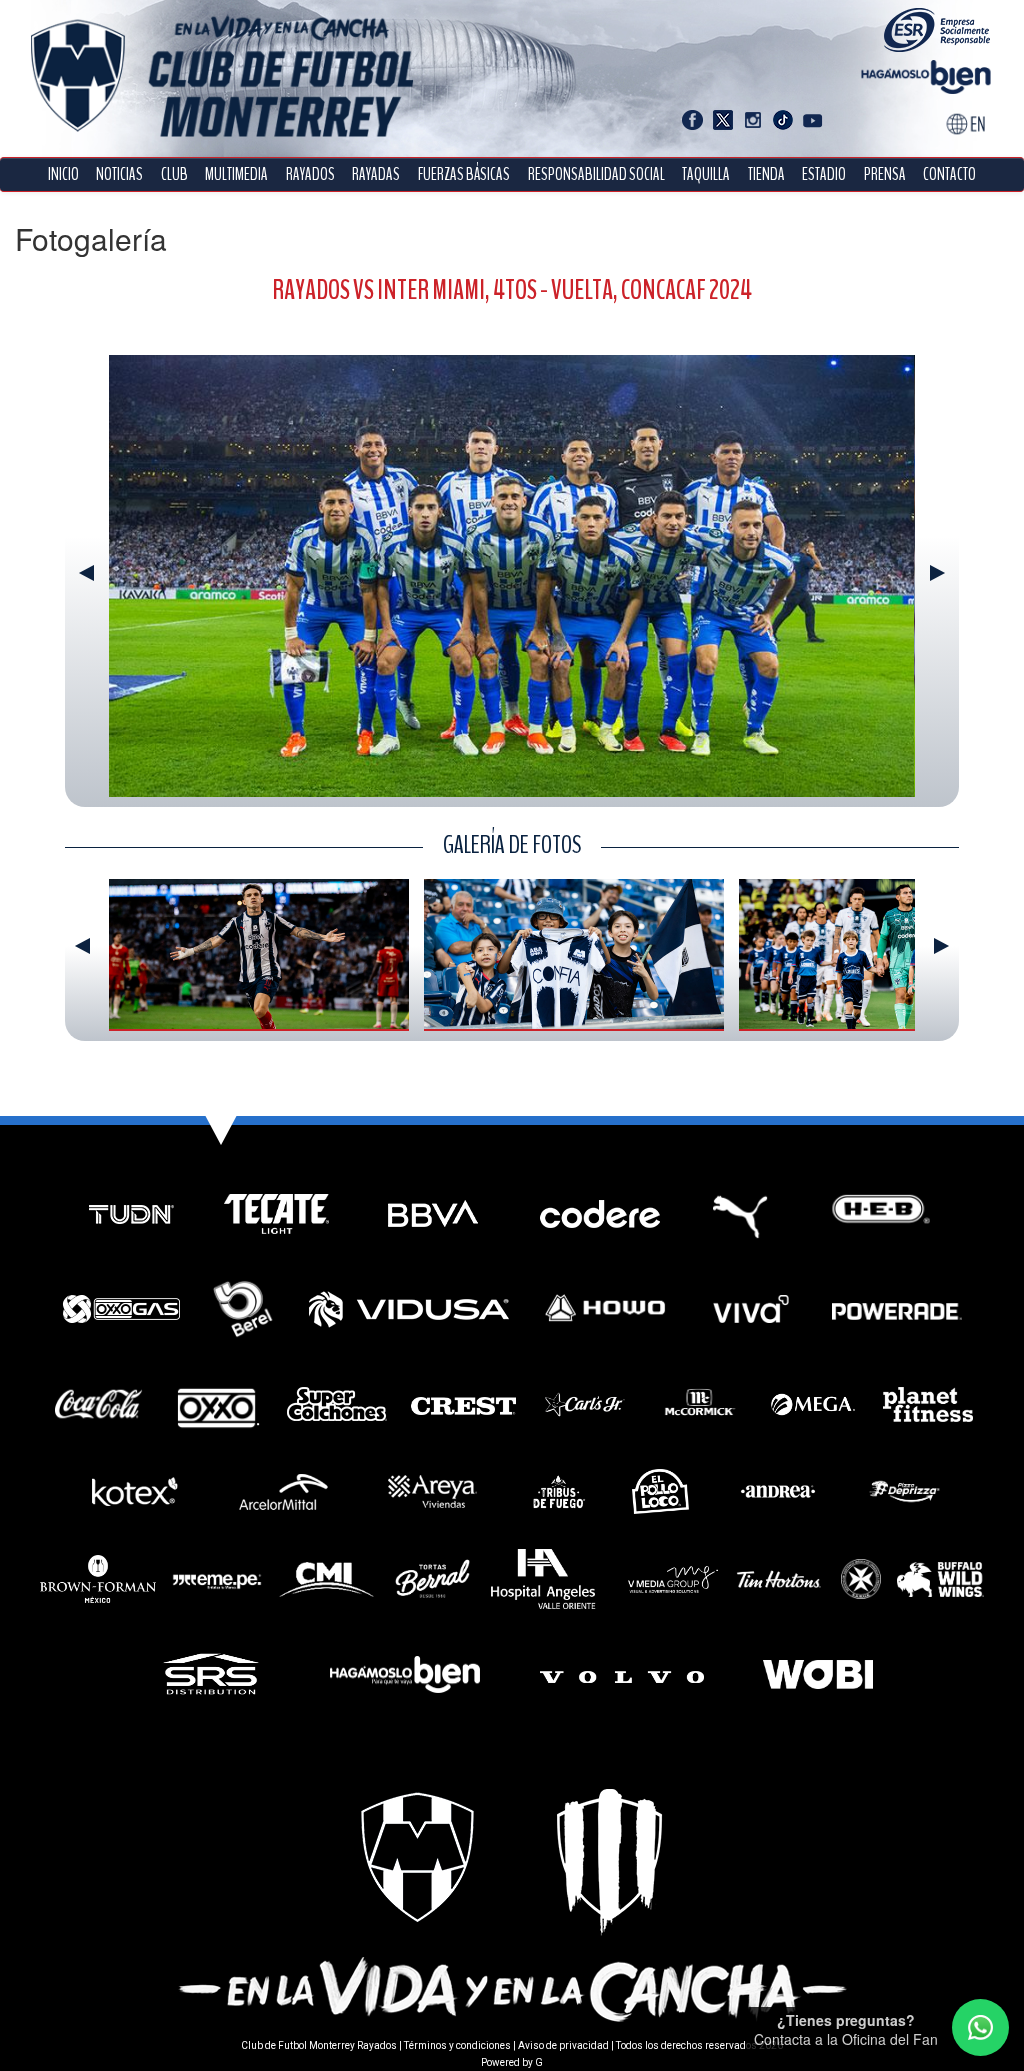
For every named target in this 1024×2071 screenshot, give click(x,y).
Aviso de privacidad (563, 2045)
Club (174, 174)
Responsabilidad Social (596, 174)
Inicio (63, 174)
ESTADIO (824, 174)
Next (937, 573)
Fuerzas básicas (464, 174)
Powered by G (512, 2062)
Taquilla (706, 174)
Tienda (766, 174)
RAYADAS (376, 174)
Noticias (119, 174)
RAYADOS (310, 174)
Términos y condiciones (457, 2045)
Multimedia (236, 174)
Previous (86, 573)
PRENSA (885, 174)
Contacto (949, 174)
